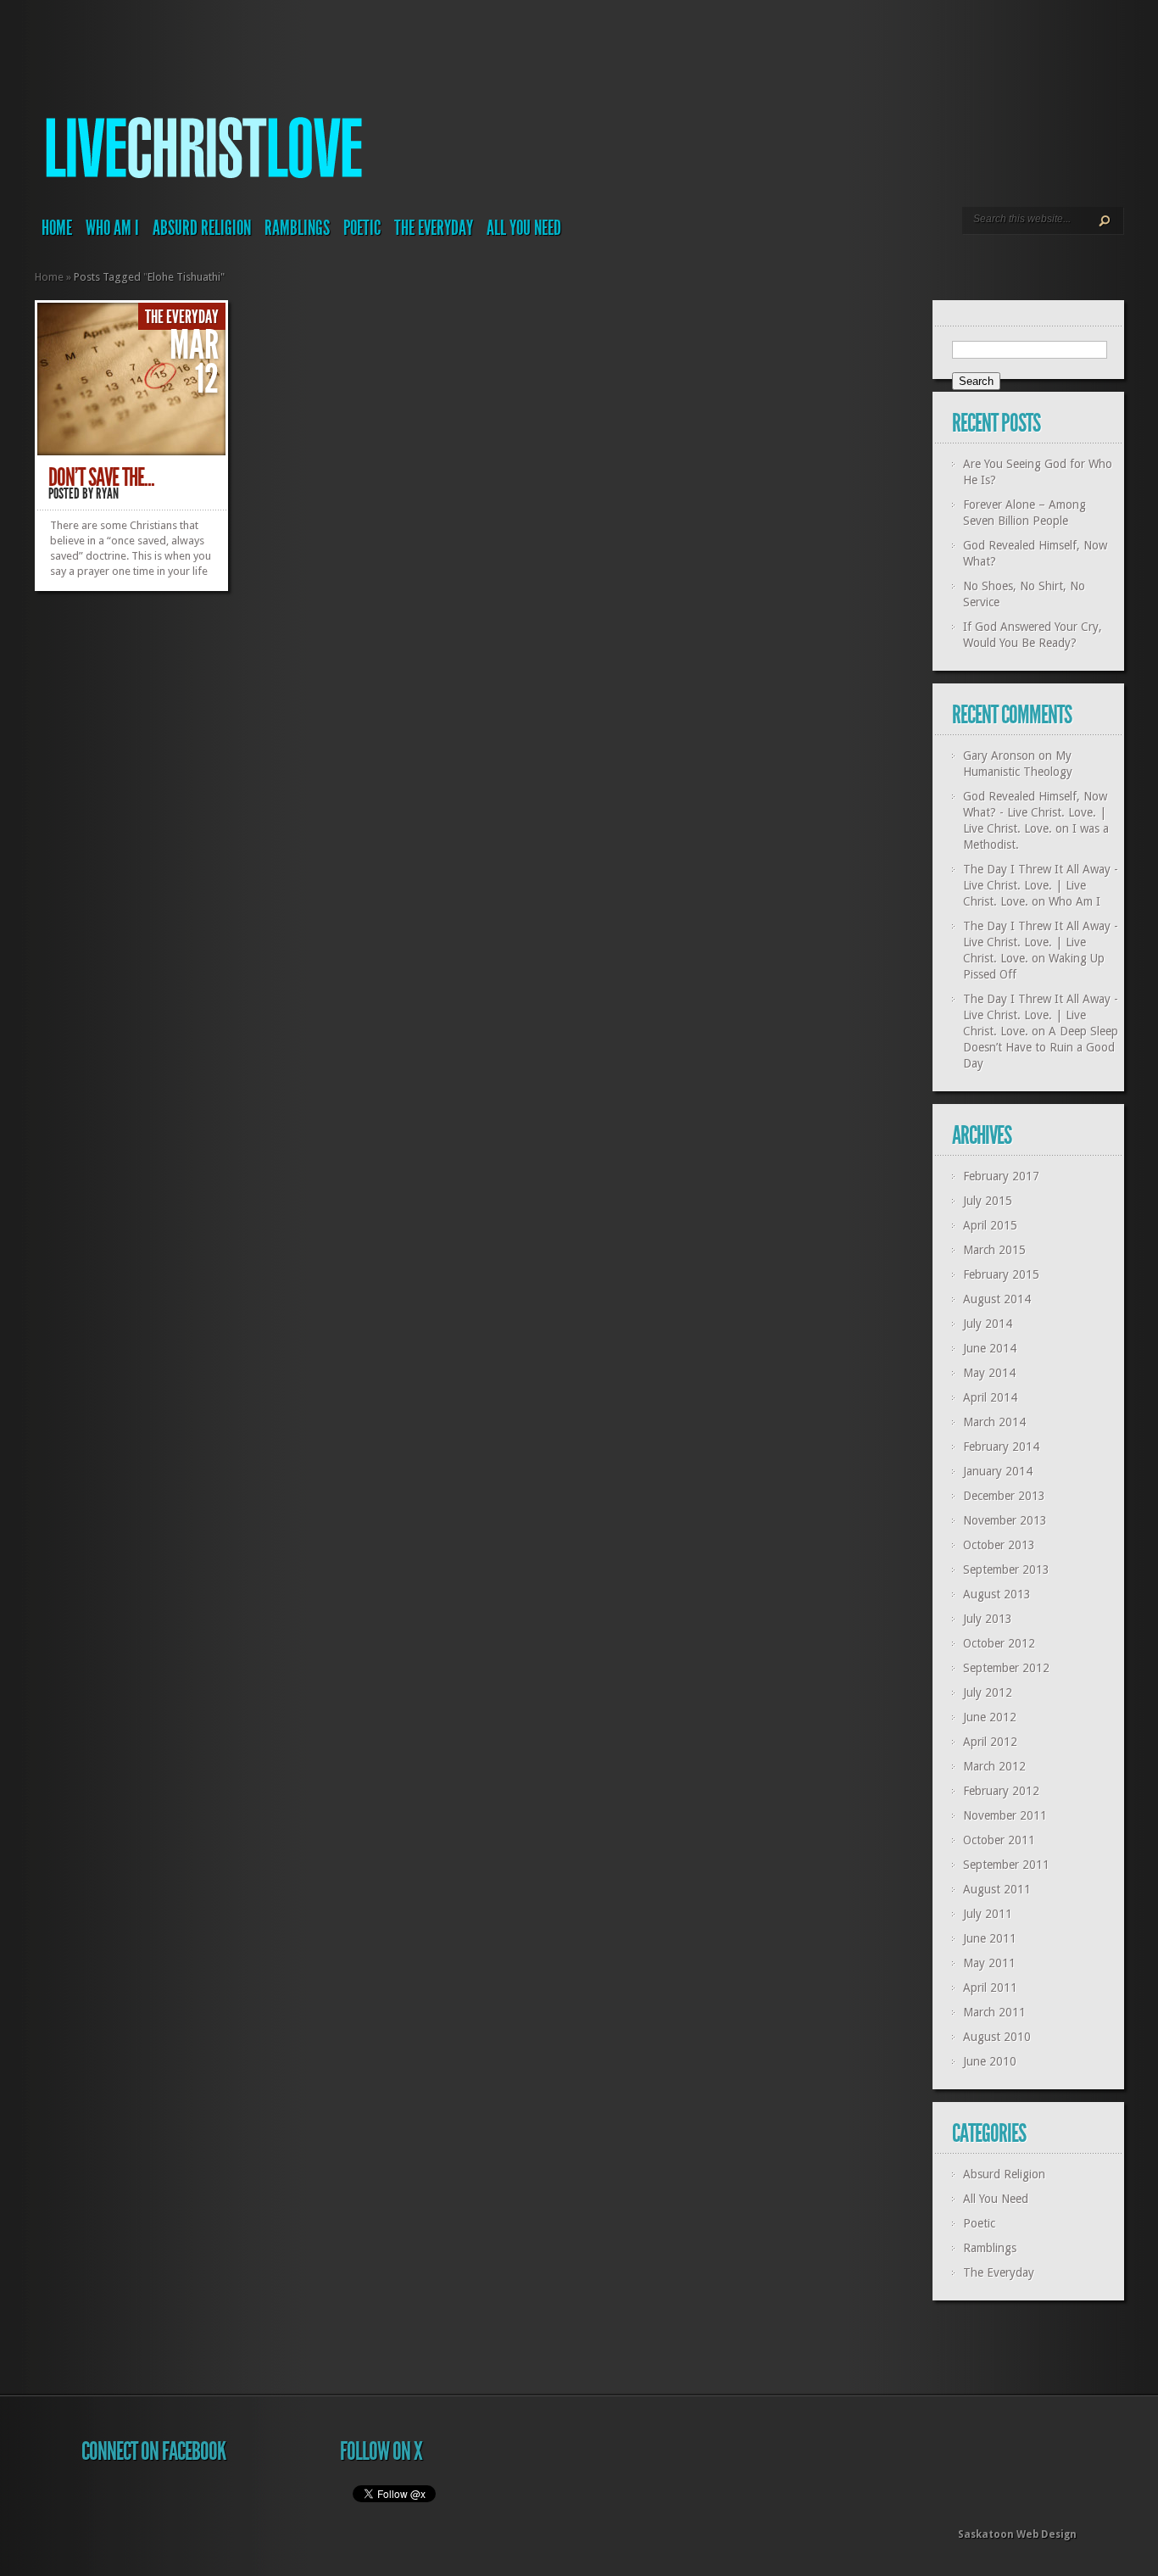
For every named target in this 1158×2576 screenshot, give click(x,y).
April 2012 (990, 1742)
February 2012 (1001, 1791)
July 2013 (988, 1619)
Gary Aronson (999, 756)
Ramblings (297, 228)
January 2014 (998, 1471)
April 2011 (990, 1988)
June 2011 (990, 1938)
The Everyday (434, 228)
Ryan (107, 493)
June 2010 (990, 2061)
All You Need (524, 228)
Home (57, 228)
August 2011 (997, 1889)
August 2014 (997, 1299)
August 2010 (997, 2037)
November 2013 (1005, 1520)
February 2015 (1001, 1274)
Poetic (362, 228)
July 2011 (988, 1914)
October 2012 (999, 1643)
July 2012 (988, 1692)
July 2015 (988, 1201)
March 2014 (994, 1422)
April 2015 (990, 1225)
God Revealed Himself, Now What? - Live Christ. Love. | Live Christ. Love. (1035, 812)
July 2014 (988, 1324)
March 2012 (994, 1766)
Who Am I (112, 228)
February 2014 (1001, 1447)
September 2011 (1006, 1865)
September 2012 (1006, 1668)
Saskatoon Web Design (1017, 2534)
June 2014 (990, 1348)
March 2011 (994, 2012)
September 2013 (1006, 1570)
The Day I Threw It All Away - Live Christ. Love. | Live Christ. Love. (1041, 885)
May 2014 (989, 1373)
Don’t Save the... (101, 477)
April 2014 (990, 1397)
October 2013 (999, 1545)
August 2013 (997, 1594)
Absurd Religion (202, 228)
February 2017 (1001, 1176)
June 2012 (990, 1717)
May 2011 (989, 1963)
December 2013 (1004, 1496)
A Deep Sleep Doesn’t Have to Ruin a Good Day (1041, 1047)
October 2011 (999, 1840)
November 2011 (1005, 1815)
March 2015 (994, 1250)
